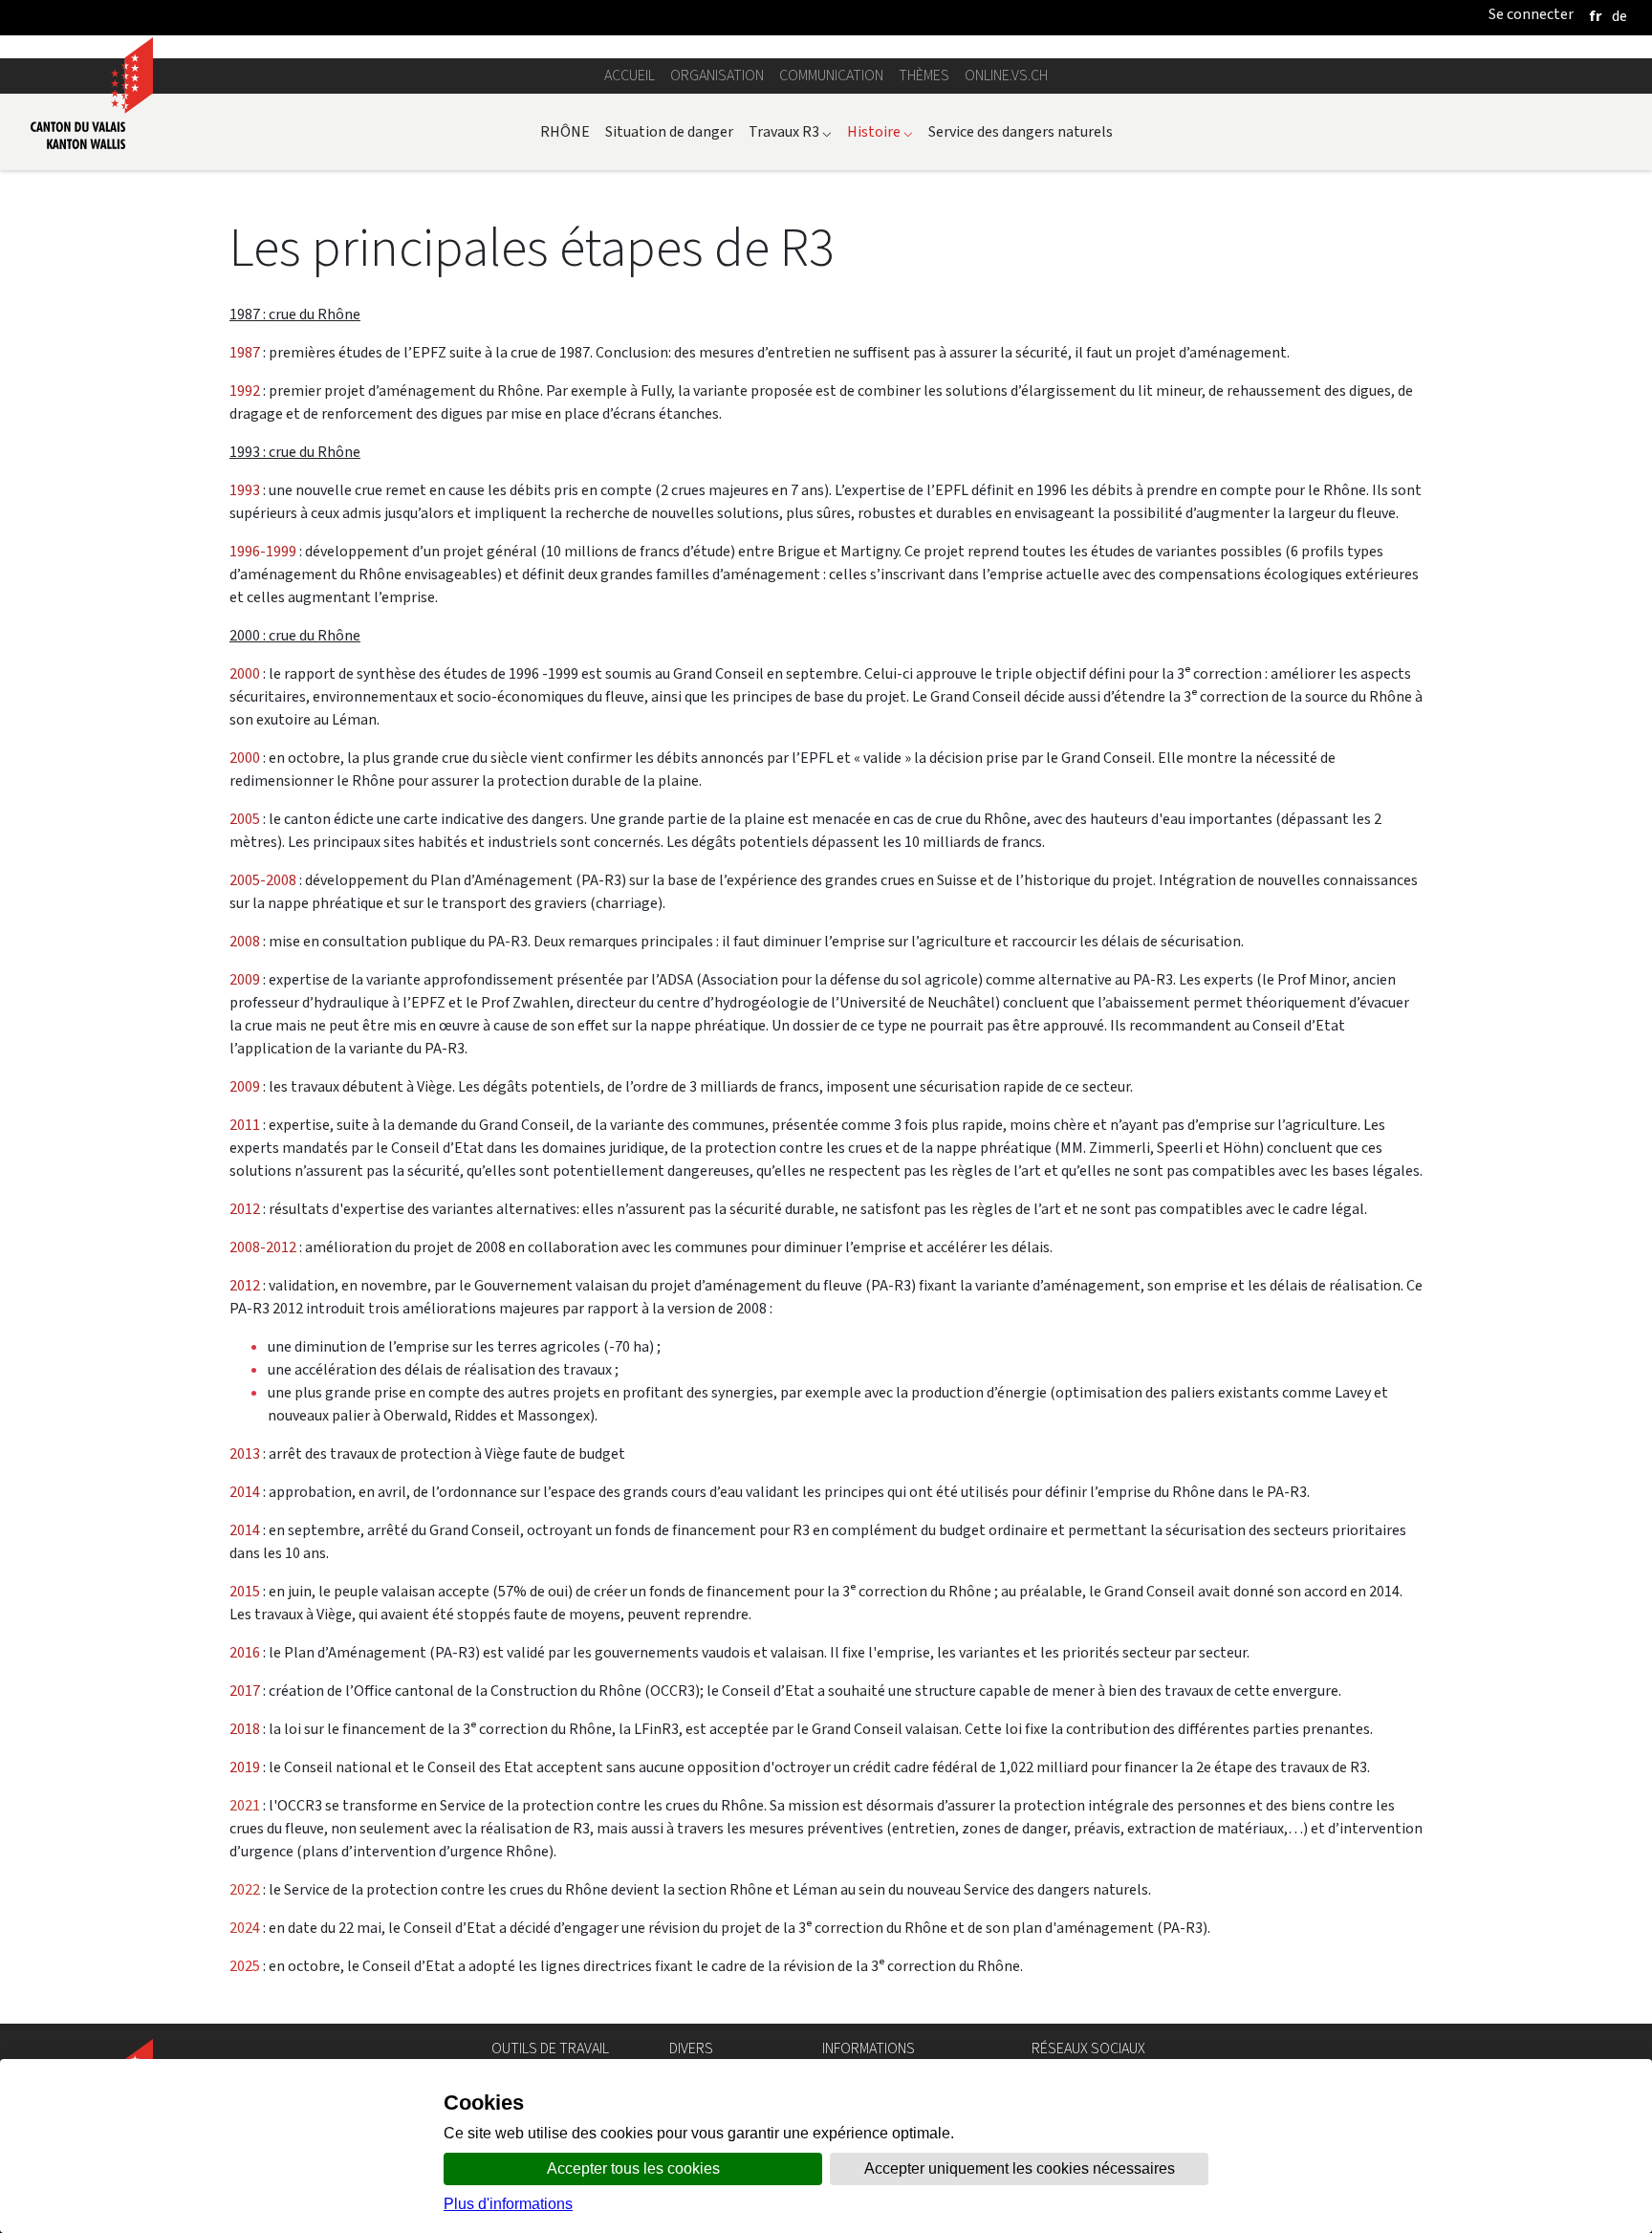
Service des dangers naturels (1021, 131)
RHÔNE (565, 131)
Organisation (717, 75)
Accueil (630, 75)
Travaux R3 (790, 131)
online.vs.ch (1006, 75)
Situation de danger (669, 131)
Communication (831, 75)
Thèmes (924, 75)
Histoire (880, 131)
